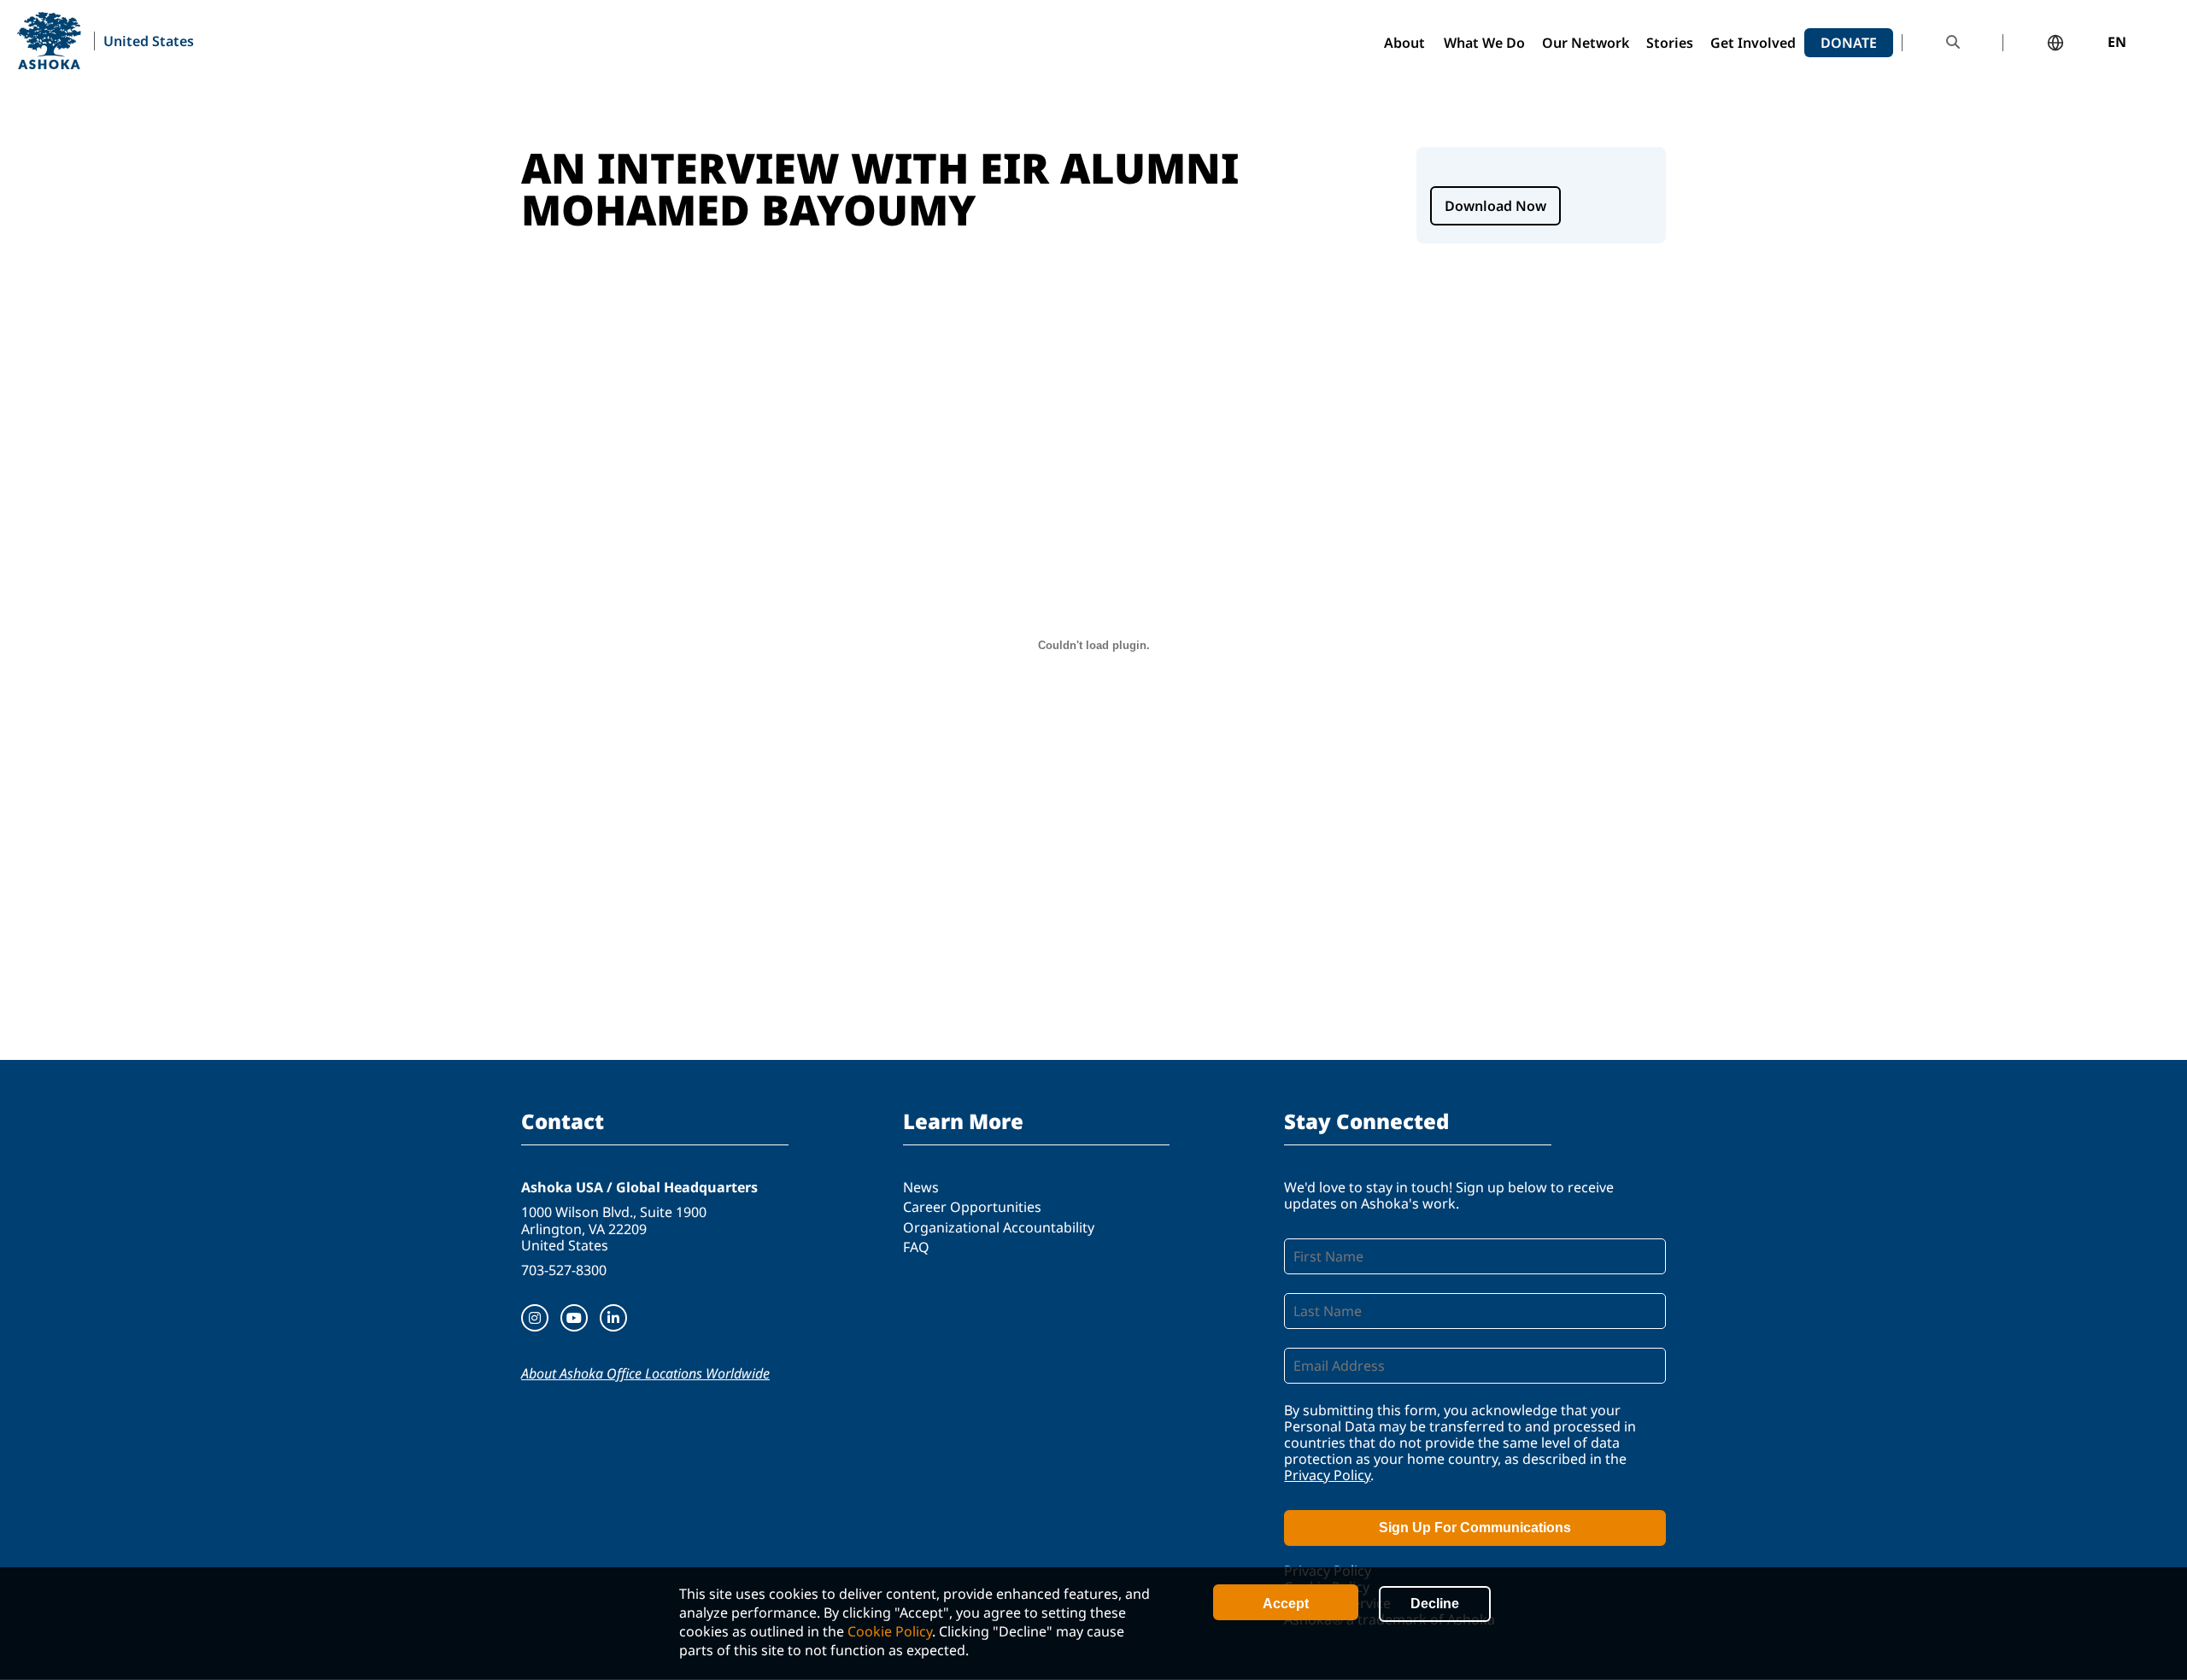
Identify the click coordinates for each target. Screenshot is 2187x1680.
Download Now (1495, 206)
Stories (1670, 43)
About (1404, 43)
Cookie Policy (890, 1631)
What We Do (1484, 43)
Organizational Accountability (999, 1227)
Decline (1435, 1604)
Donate (1849, 43)
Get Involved (1753, 43)
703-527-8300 (564, 1270)
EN (2117, 43)
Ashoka (49, 41)
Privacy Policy (1327, 1475)
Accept (1286, 1604)
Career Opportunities (972, 1207)
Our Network (1586, 43)
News (921, 1187)
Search (1953, 42)
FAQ (916, 1247)
